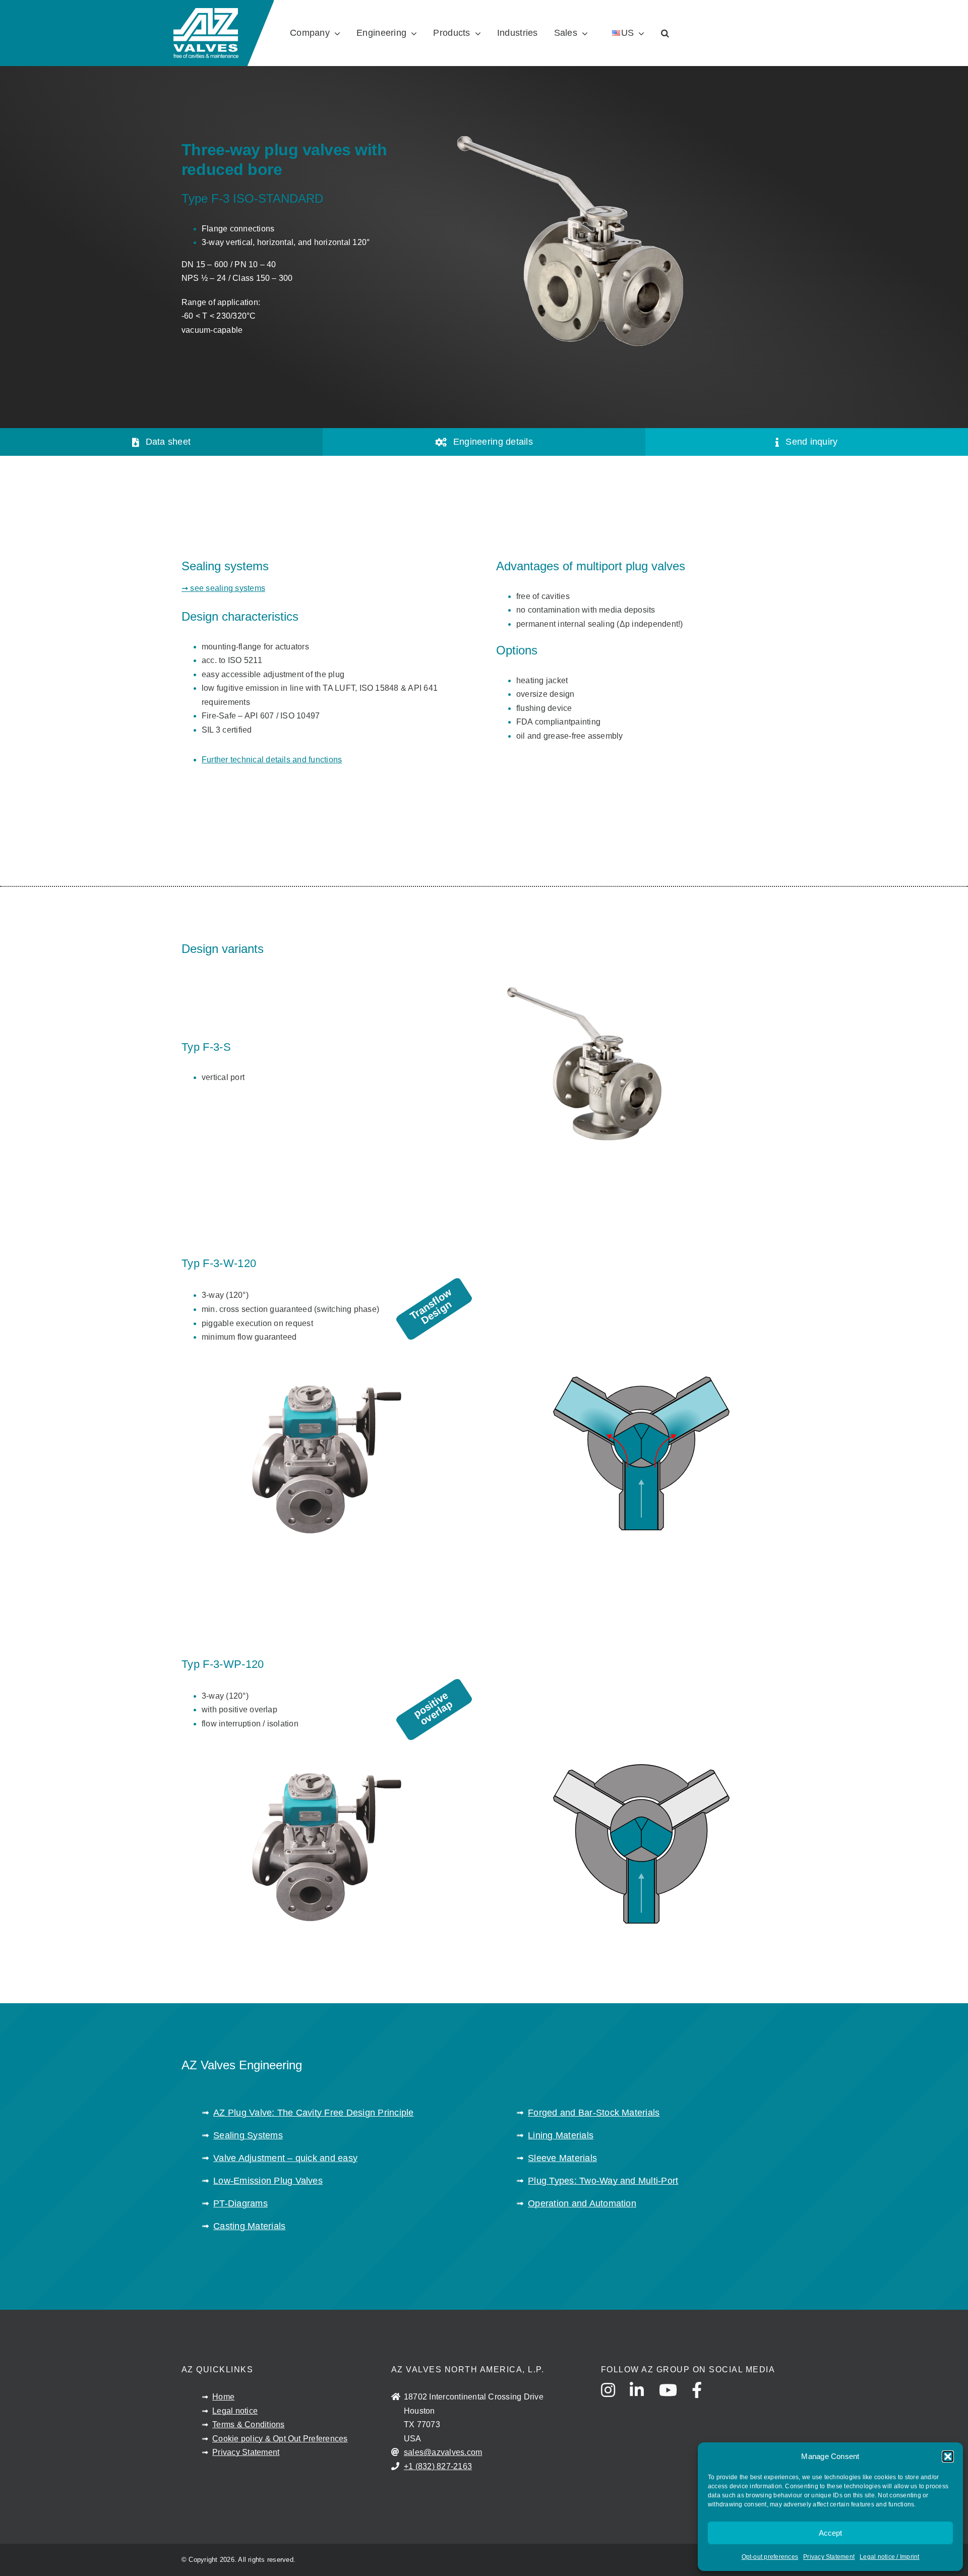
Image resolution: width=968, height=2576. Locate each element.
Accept (830, 2533)
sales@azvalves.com (443, 2452)
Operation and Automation (582, 2203)
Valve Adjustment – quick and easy (285, 2158)
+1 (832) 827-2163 (438, 2466)
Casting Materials (249, 2226)
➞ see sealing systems (223, 588)
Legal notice (235, 2411)
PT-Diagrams (240, 2203)
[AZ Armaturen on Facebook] (703, 2400)
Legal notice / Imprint (889, 2557)
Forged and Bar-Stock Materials (594, 2113)
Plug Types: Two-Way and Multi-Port (603, 2181)
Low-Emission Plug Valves (268, 2181)
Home (223, 2397)
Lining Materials (561, 2135)
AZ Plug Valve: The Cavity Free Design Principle (313, 2113)
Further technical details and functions (272, 760)
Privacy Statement (829, 2557)
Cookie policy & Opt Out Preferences (280, 2439)
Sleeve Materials (562, 2158)
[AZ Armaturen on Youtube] (674, 2400)
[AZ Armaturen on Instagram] (614, 2400)
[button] (948, 2457)
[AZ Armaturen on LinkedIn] (643, 2400)
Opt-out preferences (770, 2557)
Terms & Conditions (248, 2424)
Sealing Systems (248, 2135)
